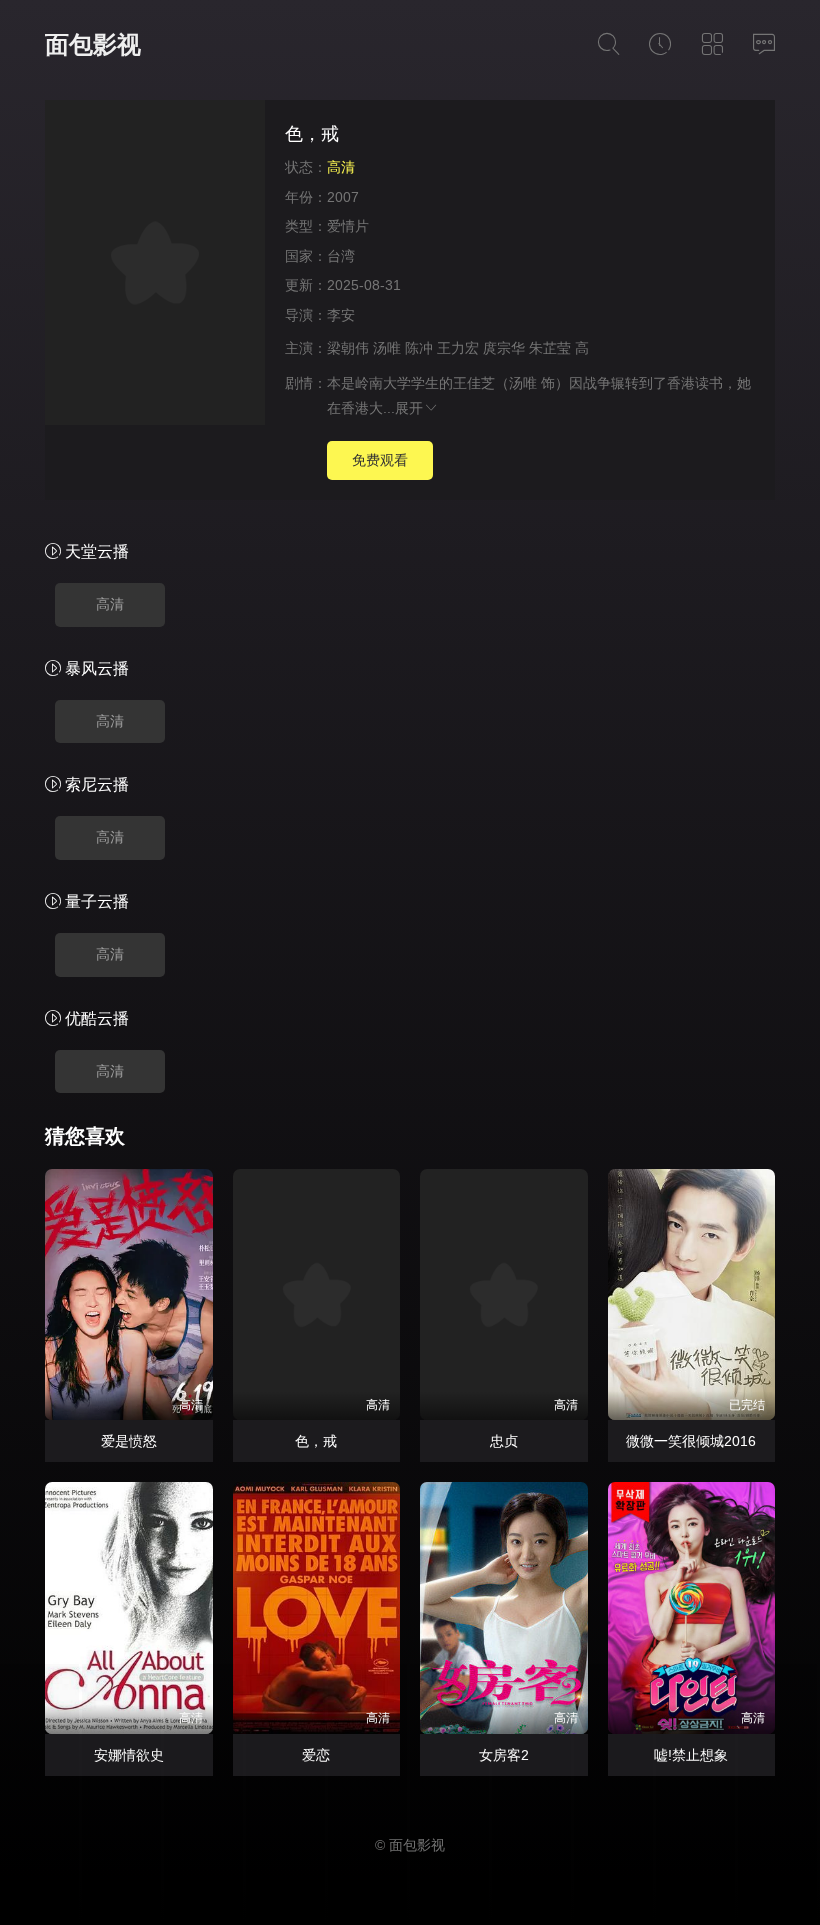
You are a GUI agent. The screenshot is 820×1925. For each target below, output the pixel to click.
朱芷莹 (550, 348)
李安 (341, 315)
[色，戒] (155, 265)
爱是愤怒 (129, 1441)
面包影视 (93, 44)
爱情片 (348, 226)
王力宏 (458, 348)
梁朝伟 (348, 348)
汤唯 (387, 348)
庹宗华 (504, 348)
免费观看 (380, 460)
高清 (110, 604)
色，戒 (316, 1441)
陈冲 (419, 348)
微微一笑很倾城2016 (691, 1441)
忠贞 (504, 1441)
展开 (409, 408)
